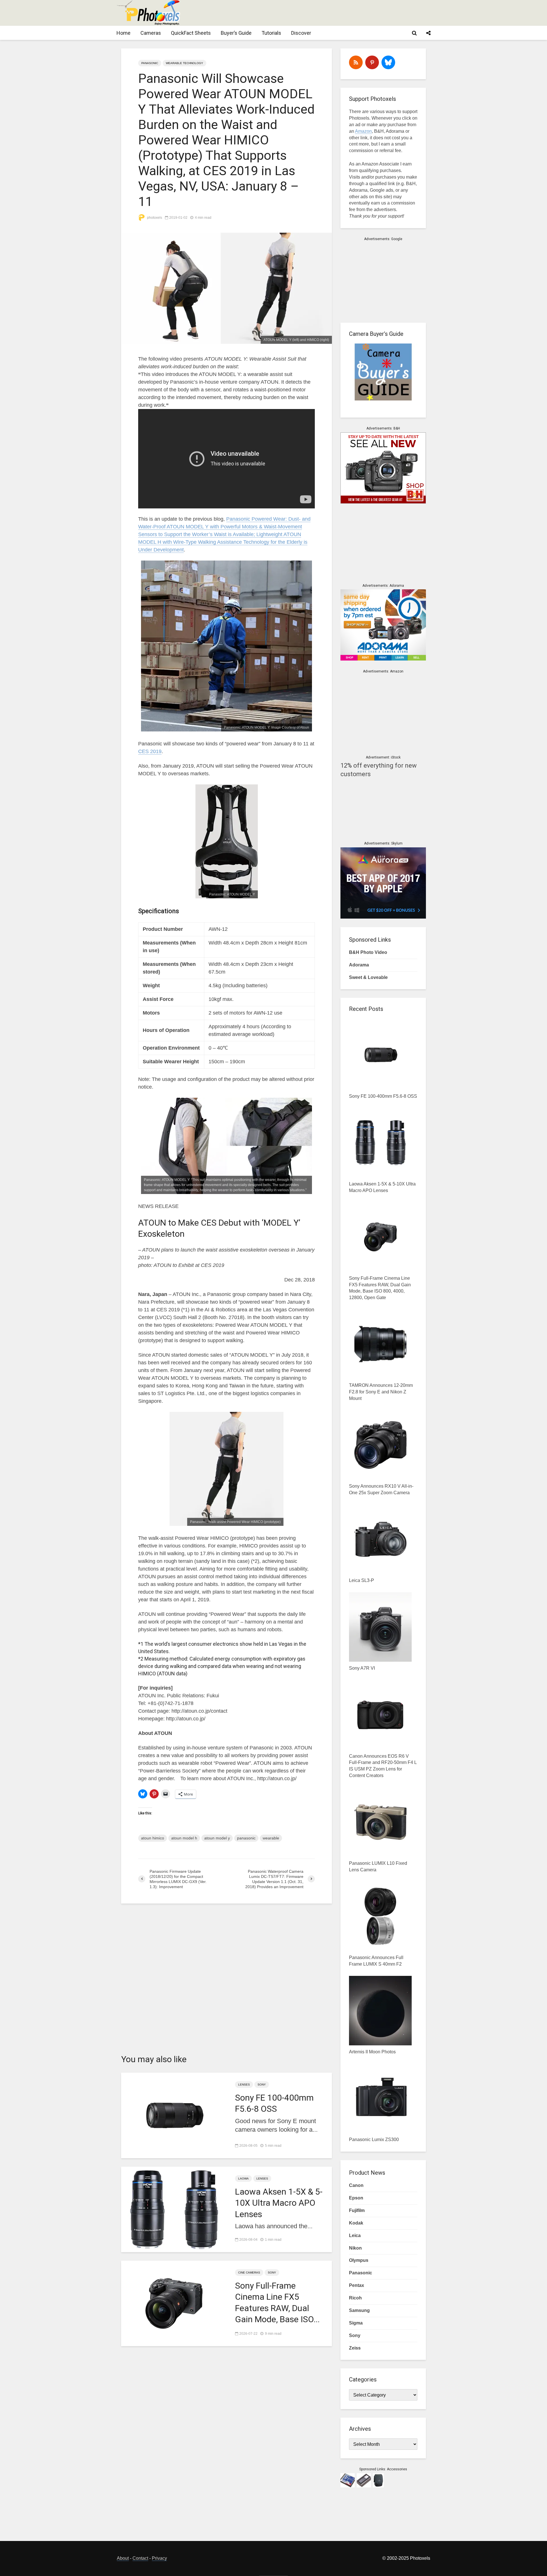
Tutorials (271, 33)
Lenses (244, 2085)
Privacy (159, 2558)
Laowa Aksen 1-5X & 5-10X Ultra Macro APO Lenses (279, 2203)
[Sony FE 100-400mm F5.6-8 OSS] (174, 2115)
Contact (140, 2558)
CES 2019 (150, 751)
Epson (356, 2198)
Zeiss (355, 2348)
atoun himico (153, 1838)
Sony (262, 2085)
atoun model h (184, 1838)
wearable (271, 1838)
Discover (301, 33)
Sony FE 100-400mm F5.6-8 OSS (274, 2103)
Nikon (355, 2248)
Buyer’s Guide (236, 33)
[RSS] (356, 62)
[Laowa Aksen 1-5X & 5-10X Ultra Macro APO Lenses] (174, 2209)
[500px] (388, 62)
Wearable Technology (184, 63)
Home (124, 33)
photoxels (154, 218)
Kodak (356, 2223)
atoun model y (217, 1838)
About (123, 2558)
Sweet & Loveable (368, 977)
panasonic (246, 1838)
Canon (356, 2185)
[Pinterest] (372, 62)
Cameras (151, 33)
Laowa (243, 2179)
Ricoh (355, 2298)
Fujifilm (357, 2210)
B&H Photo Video (368, 952)
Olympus (359, 2260)
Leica (355, 2235)
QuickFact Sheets (191, 33)
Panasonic (150, 63)
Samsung (359, 2310)
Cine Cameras (249, 2273)
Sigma (356, 2323)
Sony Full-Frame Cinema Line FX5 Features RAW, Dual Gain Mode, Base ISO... (277, 2302)
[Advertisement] (326, 13)
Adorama (359, 965)
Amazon (363, 131)
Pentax (357, 2285)
